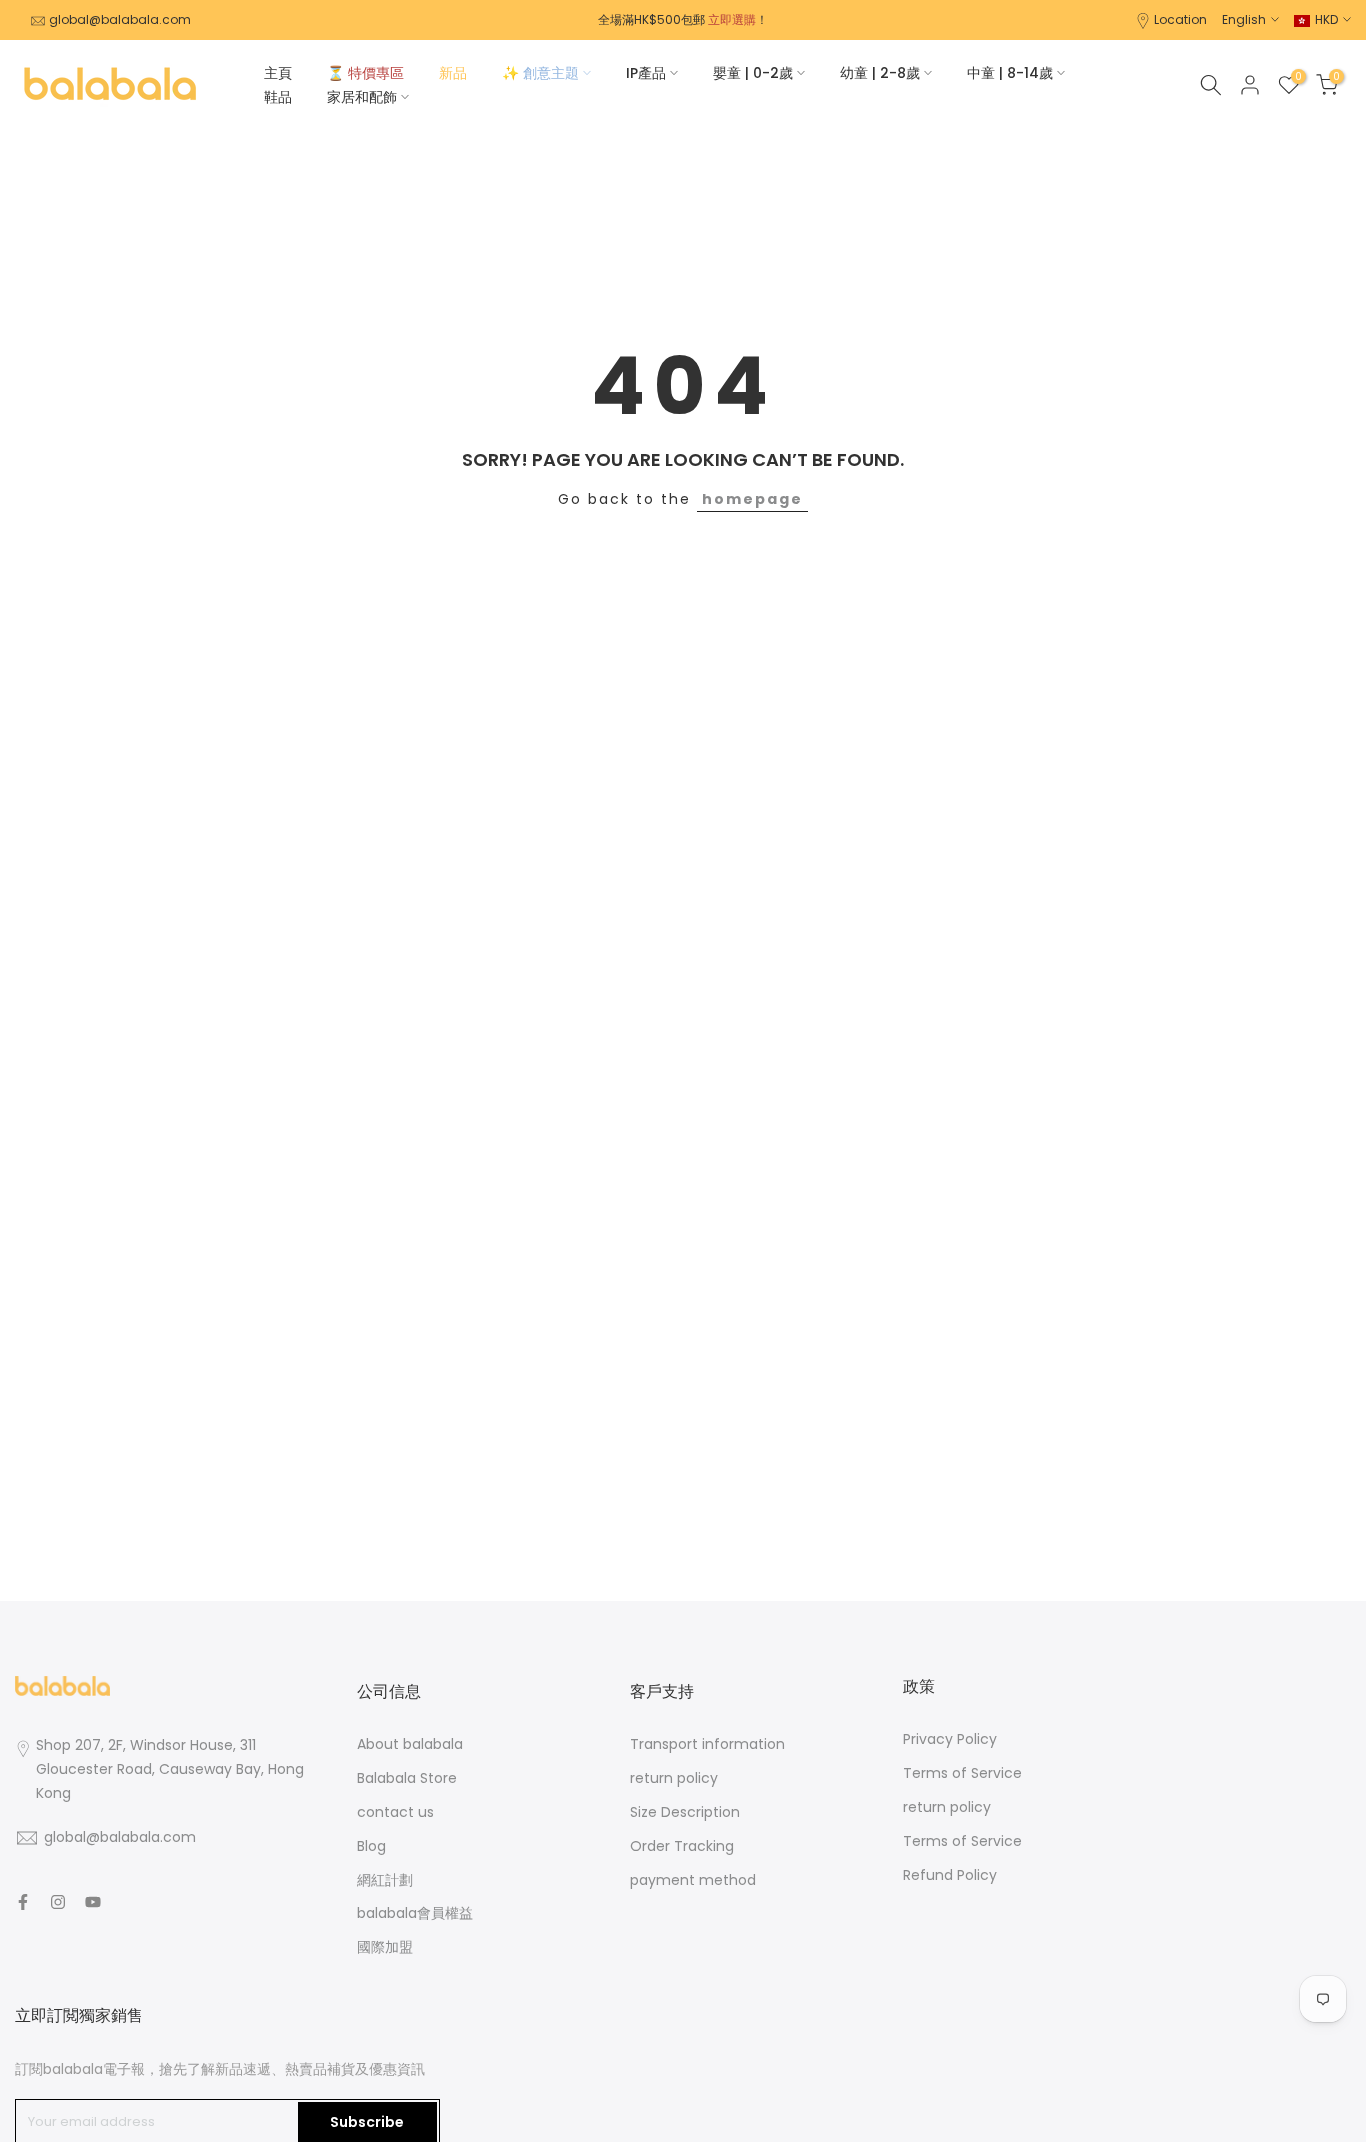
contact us (395, 1812)
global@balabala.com (120, 19)
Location (1180, 19)
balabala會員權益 (415, 1913)
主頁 (278, 73)
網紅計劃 (385, 1880)
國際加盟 (385, 1947)
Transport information (707, 1744)
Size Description (685, 1812)
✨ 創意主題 (540, 73)
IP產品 (646, 73)
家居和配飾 (362, 97)
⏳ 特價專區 (365, 73)
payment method (693, 1880)
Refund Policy (950, 1875)
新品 (453, 73)
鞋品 (278, 97)
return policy (674, 1778)
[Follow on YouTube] (93, 1902)
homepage (752, 499)
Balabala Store (407, 1778)
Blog (371, 1846)
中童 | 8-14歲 (1010, 73)
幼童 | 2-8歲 (880, 73)
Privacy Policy (950, 1739)
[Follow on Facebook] (23, 1902)
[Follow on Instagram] (58, 1902)
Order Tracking (682, 1846)
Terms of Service (962, 1773)
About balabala (410, 1744)
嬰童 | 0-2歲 (753, 73)
